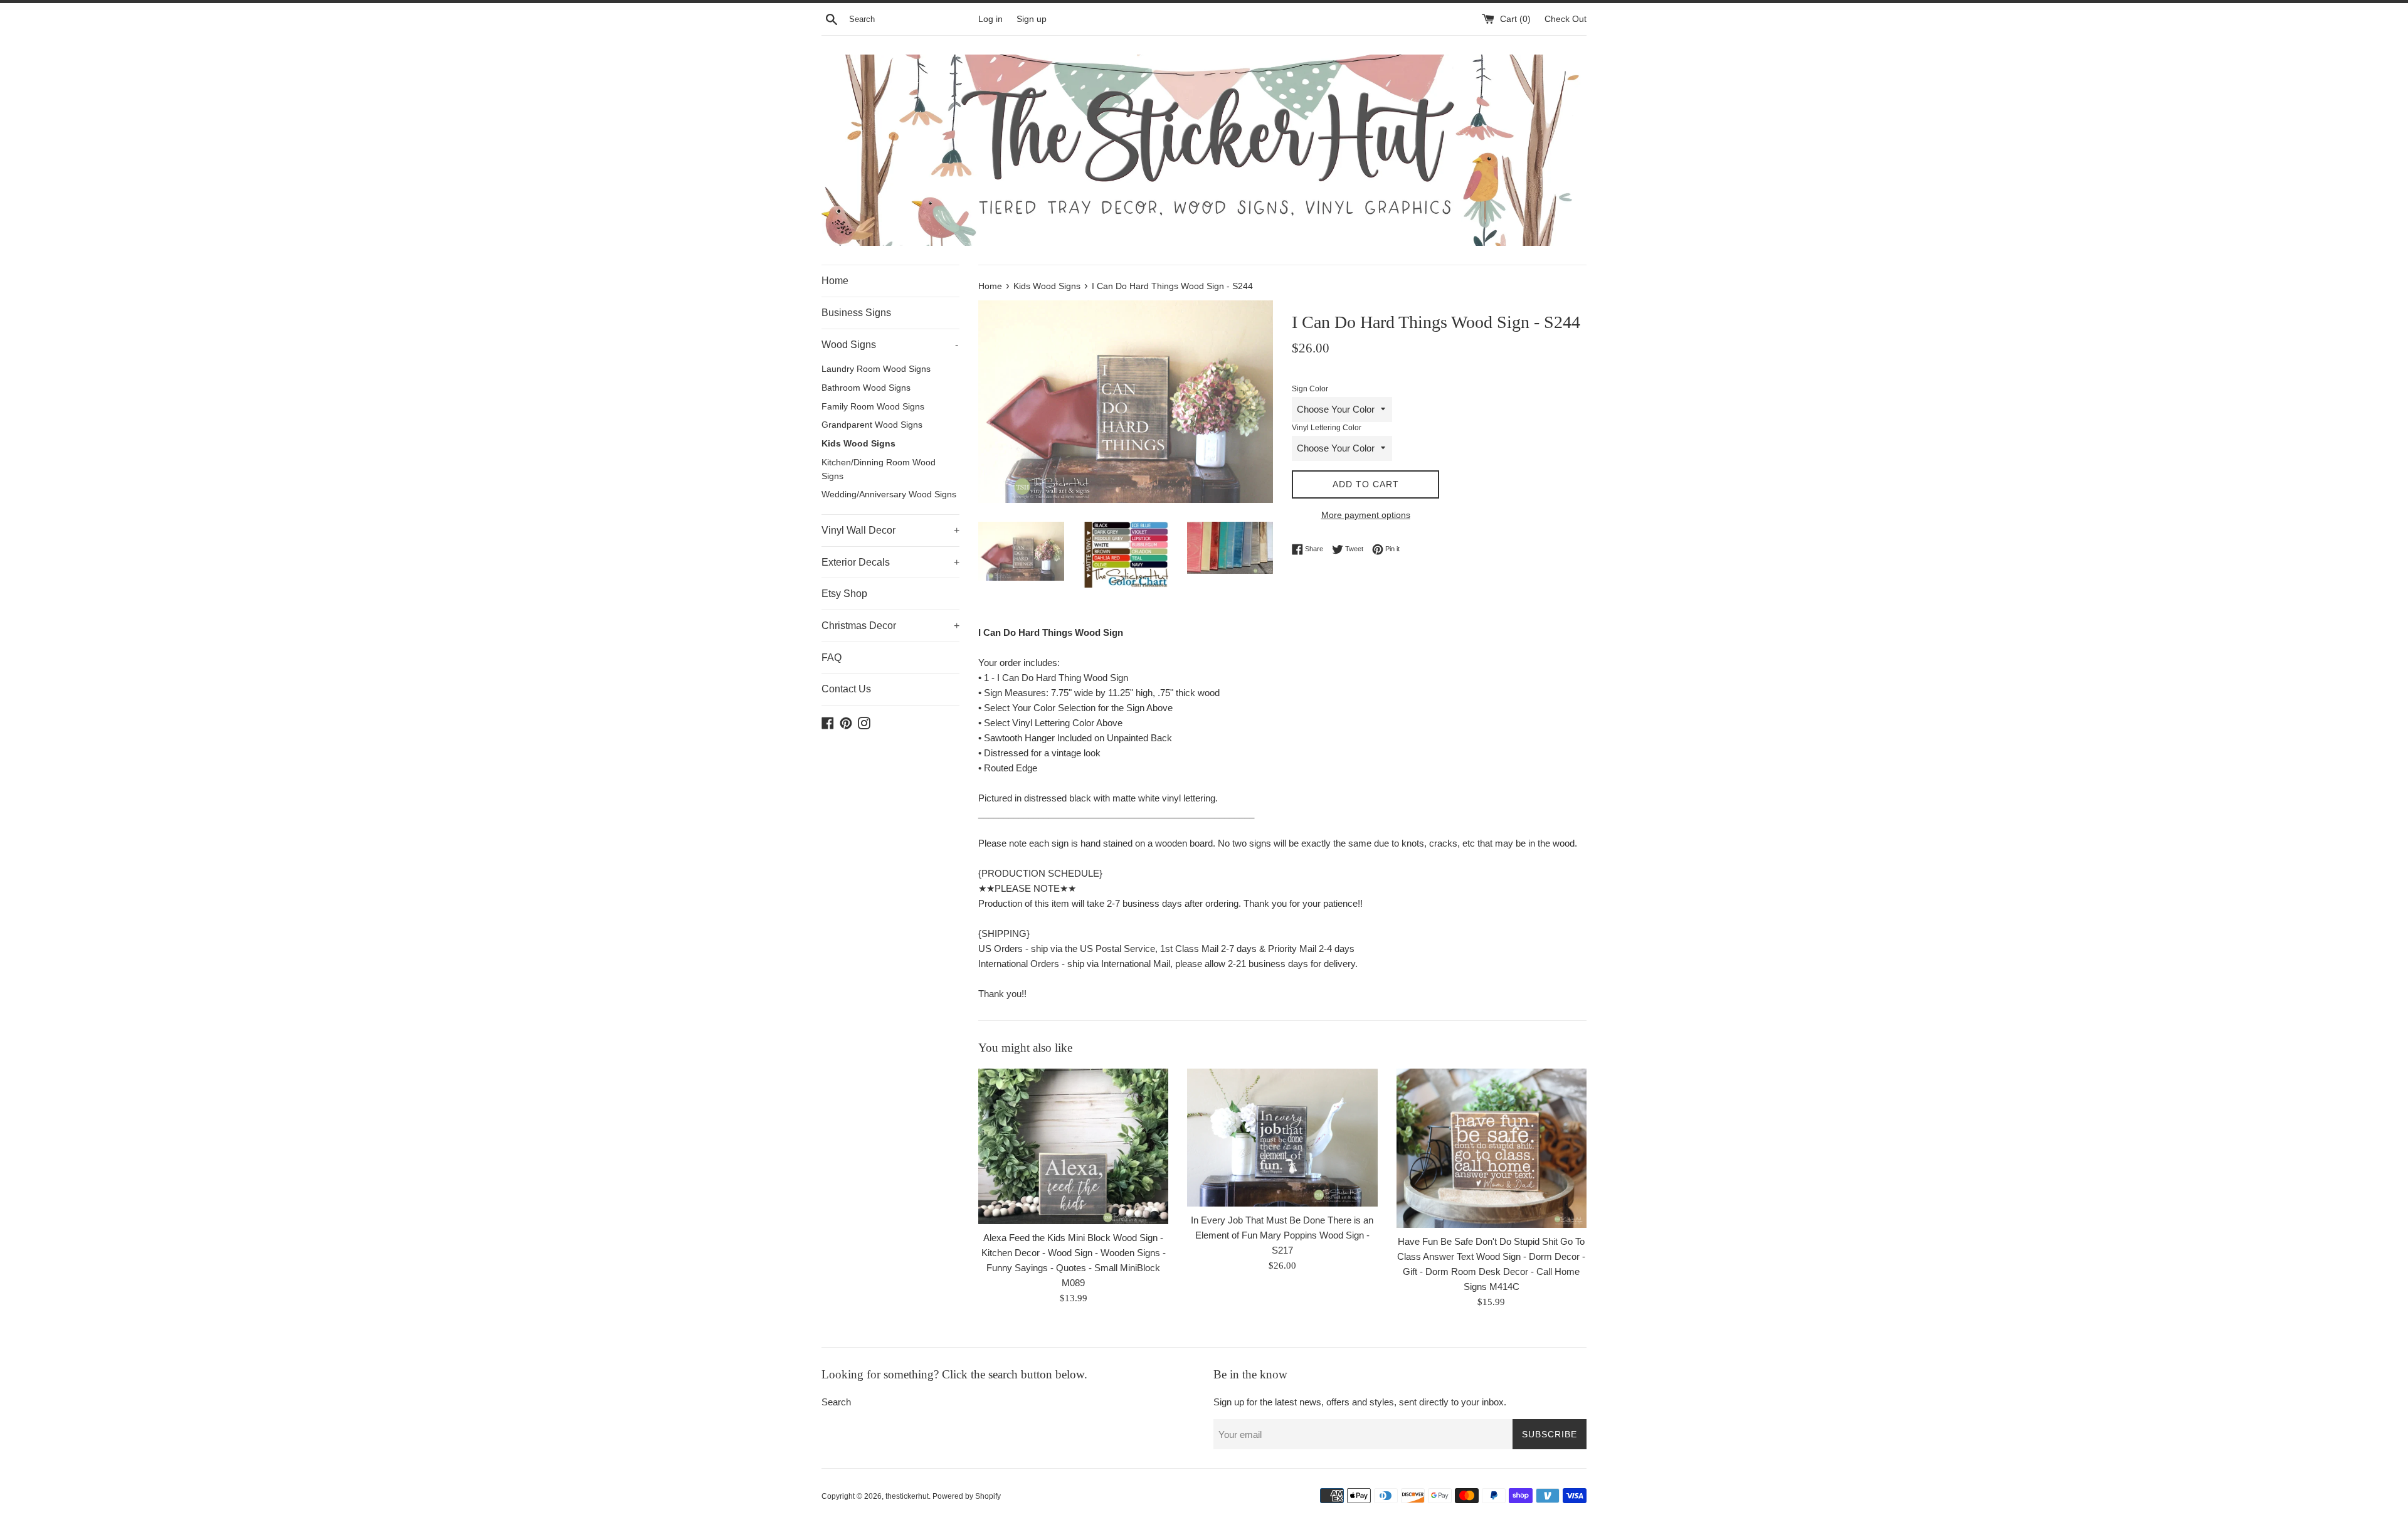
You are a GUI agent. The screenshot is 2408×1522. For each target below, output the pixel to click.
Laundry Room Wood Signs (876, 369)
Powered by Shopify (967, 1496)
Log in (990, 19)
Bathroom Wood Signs (866, 388)
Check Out (1566, 19)
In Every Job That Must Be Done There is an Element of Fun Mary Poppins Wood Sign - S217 (1282, 1235)
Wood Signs (890, 345)
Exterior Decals (890, 562)
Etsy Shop (844, 594)
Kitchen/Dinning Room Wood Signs (879, 469)
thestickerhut (907, 1496)
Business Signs (856, 313)
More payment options (1366, 515)
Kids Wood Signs (858, 444)
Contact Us (846, 689)
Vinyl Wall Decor (890, 530)
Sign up (1032, 19)
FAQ (832, 658)
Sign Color (1310, 389)
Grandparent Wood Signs (872, 425)
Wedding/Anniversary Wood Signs (889, 494)
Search (836, 1402)
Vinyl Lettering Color (1327, 428)
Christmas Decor (890, 626)
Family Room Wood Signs (873, 407)
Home (835, 281)
